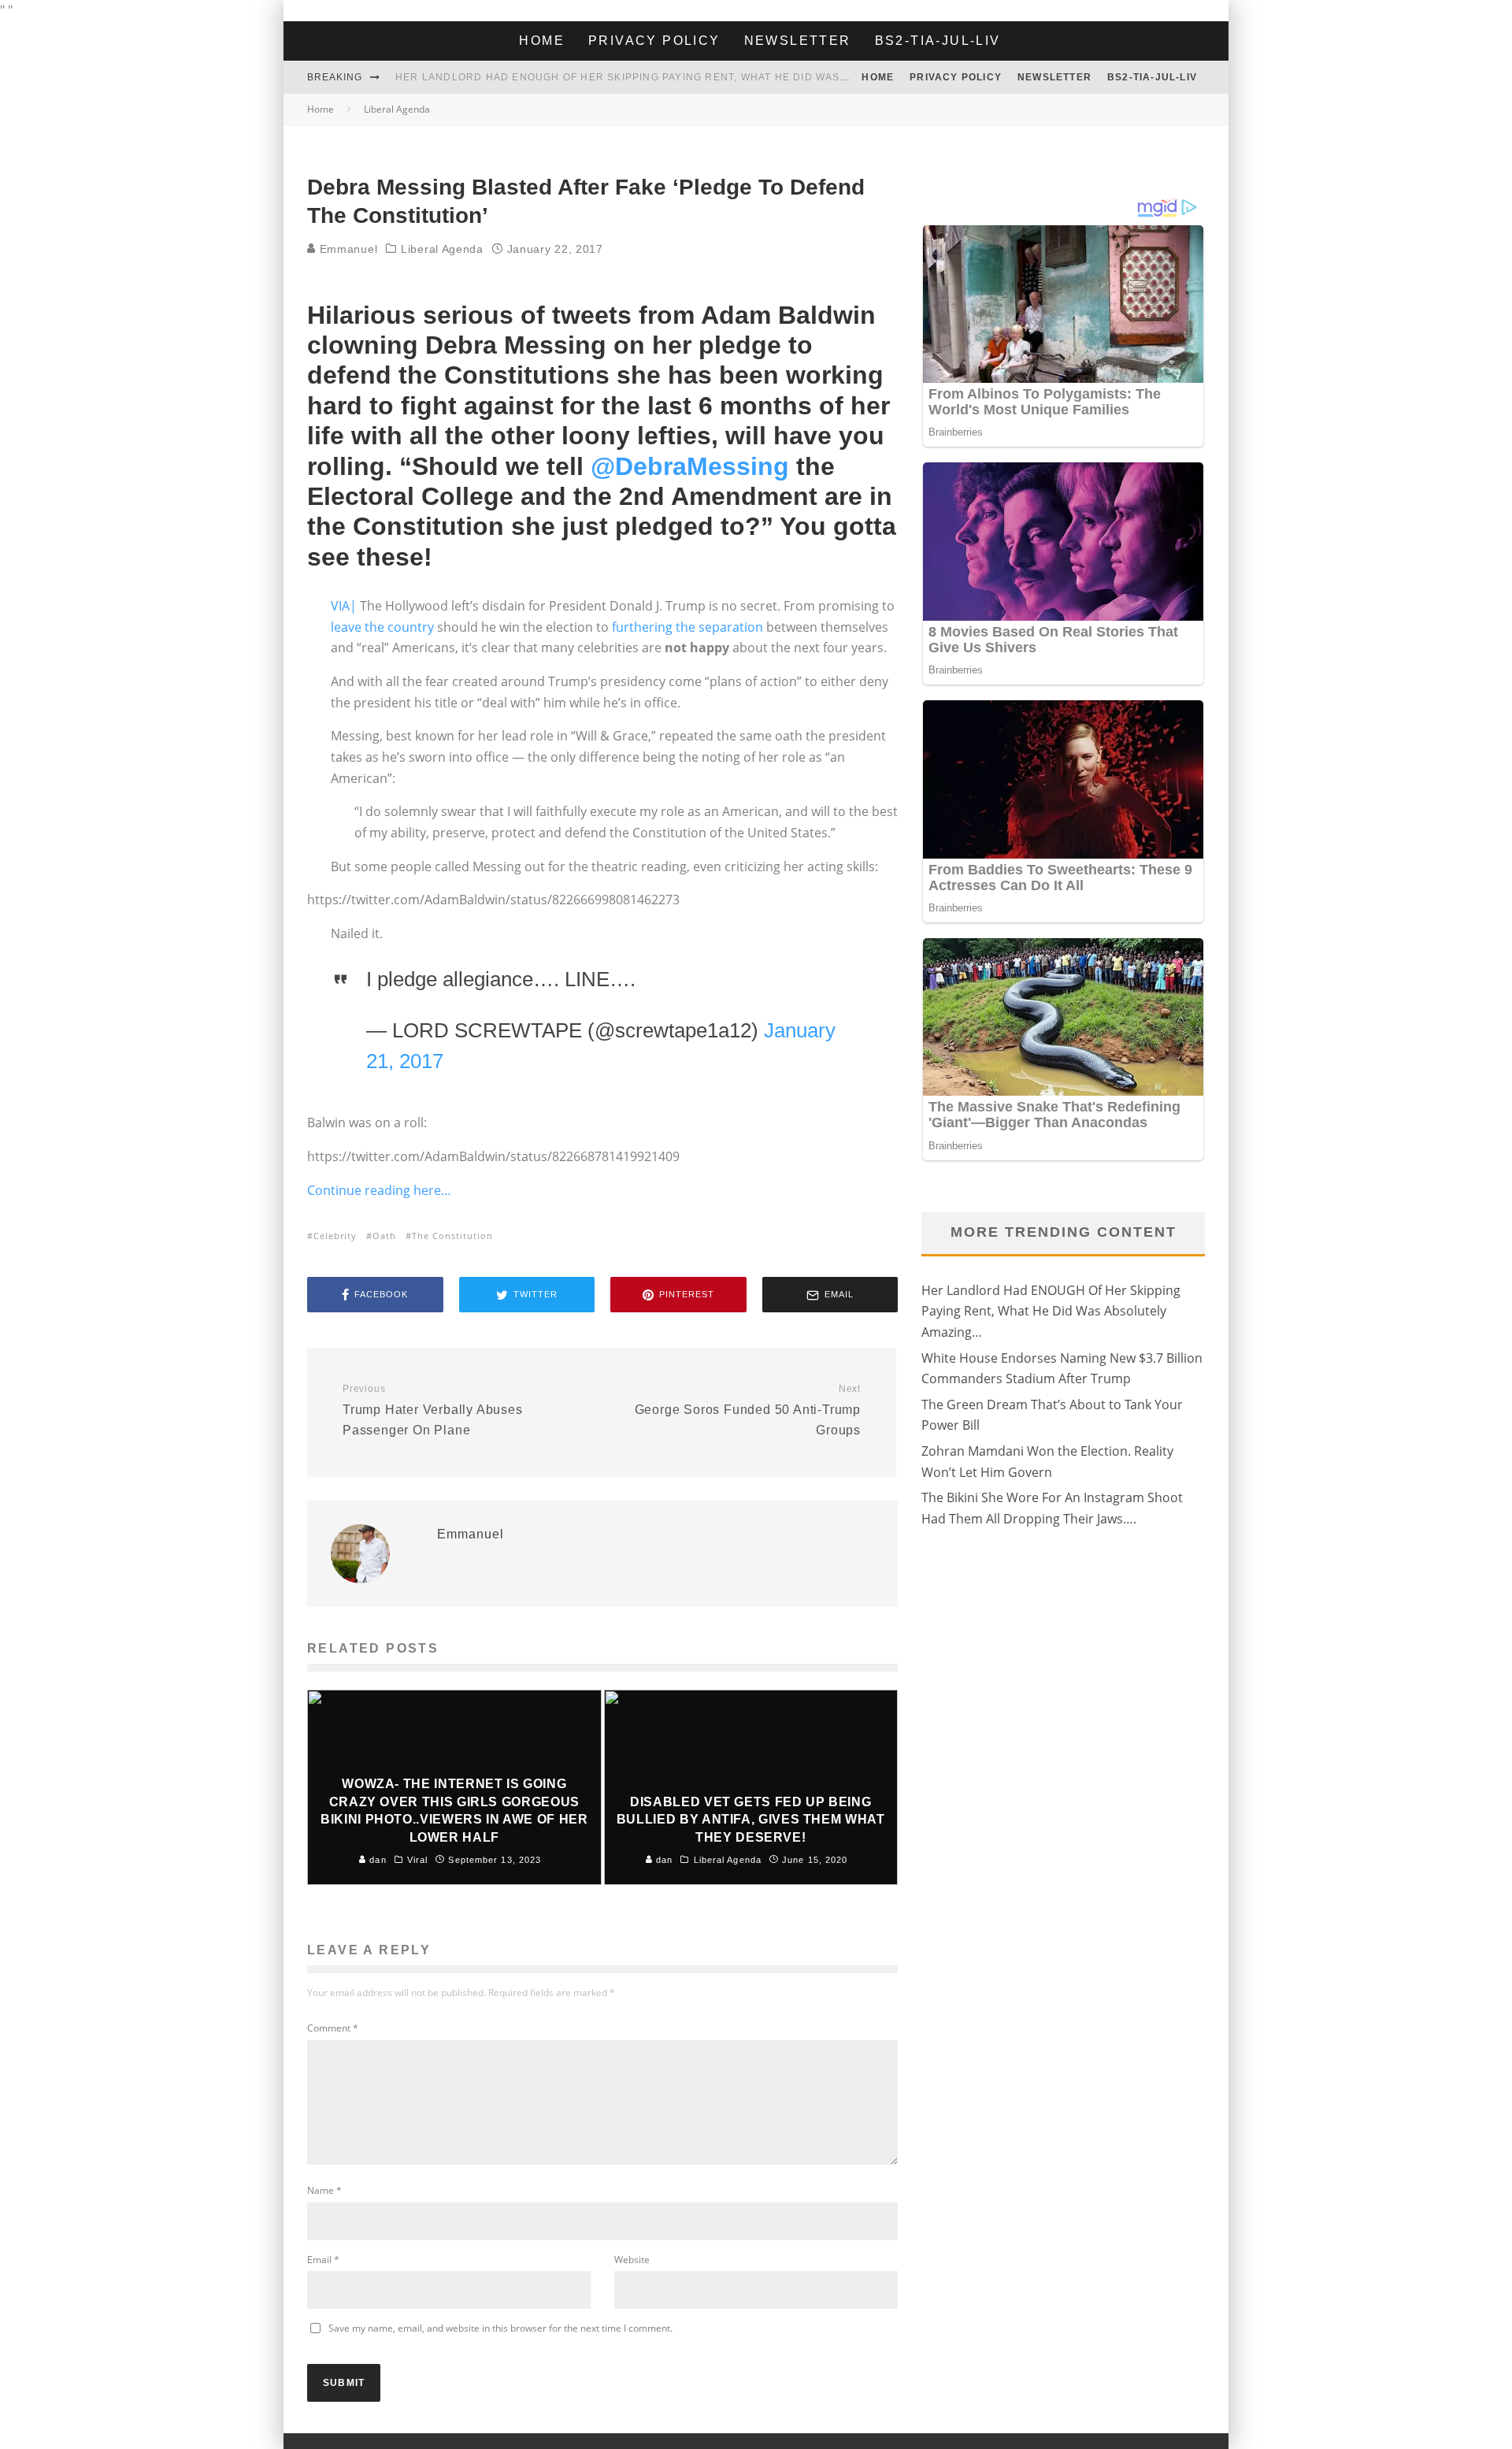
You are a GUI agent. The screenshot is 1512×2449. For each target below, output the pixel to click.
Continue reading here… (379, 1190)
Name (324, 2190)
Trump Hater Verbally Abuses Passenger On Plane (433, 1410)
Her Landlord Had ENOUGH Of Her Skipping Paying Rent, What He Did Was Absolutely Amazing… (686, 77)
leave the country (382, 627)
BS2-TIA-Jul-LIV (938, 41)
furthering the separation (687, 627)
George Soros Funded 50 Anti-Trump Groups (748, 1410)
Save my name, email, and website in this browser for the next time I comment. (500, 2328)
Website (632, 2260)
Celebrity (335, 1236)
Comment (333, 2028)
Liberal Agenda (442, 249)
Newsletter (798, 41)
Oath (384, 1236)
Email (323, 2260)
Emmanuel (346, 249)
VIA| (344, 606)
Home (542, 41)
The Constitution (452, 1236)
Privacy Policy (654, 41)
